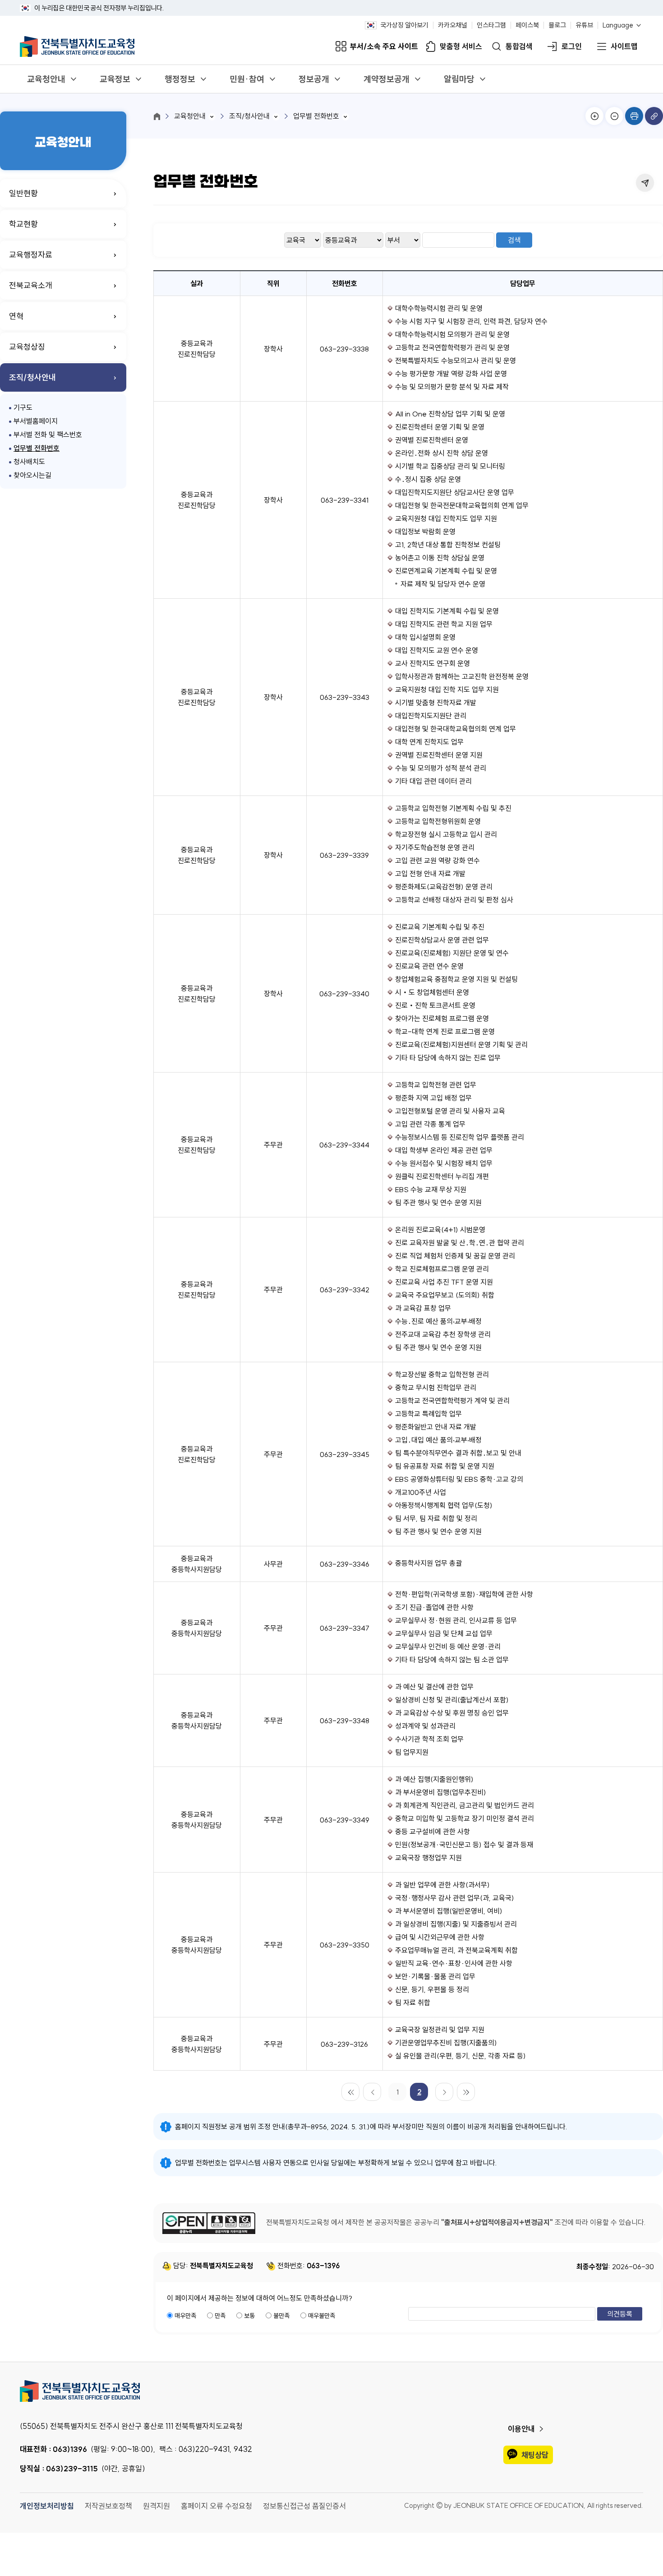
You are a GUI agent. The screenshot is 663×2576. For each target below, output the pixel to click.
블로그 (557, 25)
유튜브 (584, 25)
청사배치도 (29, 462)
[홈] (157, 116)
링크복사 (654, 116)
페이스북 (527, 25)
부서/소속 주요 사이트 (384, 47)
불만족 (281, 2316)
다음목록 (444, 2092)
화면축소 (614, 116)
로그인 (572, 47)
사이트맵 (624, 47)
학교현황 (23, 224)
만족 (220, 2316)
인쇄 (634, 116)
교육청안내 (46, 79)
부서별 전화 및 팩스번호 (48, 435)
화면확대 (594, 116)
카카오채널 (453, 25)
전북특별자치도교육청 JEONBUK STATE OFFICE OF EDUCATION (77, 46)
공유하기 (645, 183)
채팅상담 (535, 2455)
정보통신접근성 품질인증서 (304, 2506)
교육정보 (115, 79)
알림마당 (459, 79)
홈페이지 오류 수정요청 (216, 2506)
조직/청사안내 (32, 377)
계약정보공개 (387, 79)
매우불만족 (322, 2316)
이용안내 (521, 2429)
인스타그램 (491, 25)
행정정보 (180, 79)
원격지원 (157, 2506)
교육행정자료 (31, 255)
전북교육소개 (31, 285)
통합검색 (519, 47)
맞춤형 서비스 (461, 47)
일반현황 (23, 193)
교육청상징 (27, 347)
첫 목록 (350, 2092)
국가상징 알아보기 (404, 25)
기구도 (23, 407)
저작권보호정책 (108, 2506)
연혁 (16, 316)
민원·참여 (247, 79)
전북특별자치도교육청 (331, 2391)
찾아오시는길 (32, 475)
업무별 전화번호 (37, 448)
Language (618, 25)
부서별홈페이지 (36, 421)
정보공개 (314, 79)
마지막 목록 (466, 2092)
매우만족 (185, 2316)
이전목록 (372, 2092)
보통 (249, 2316)
